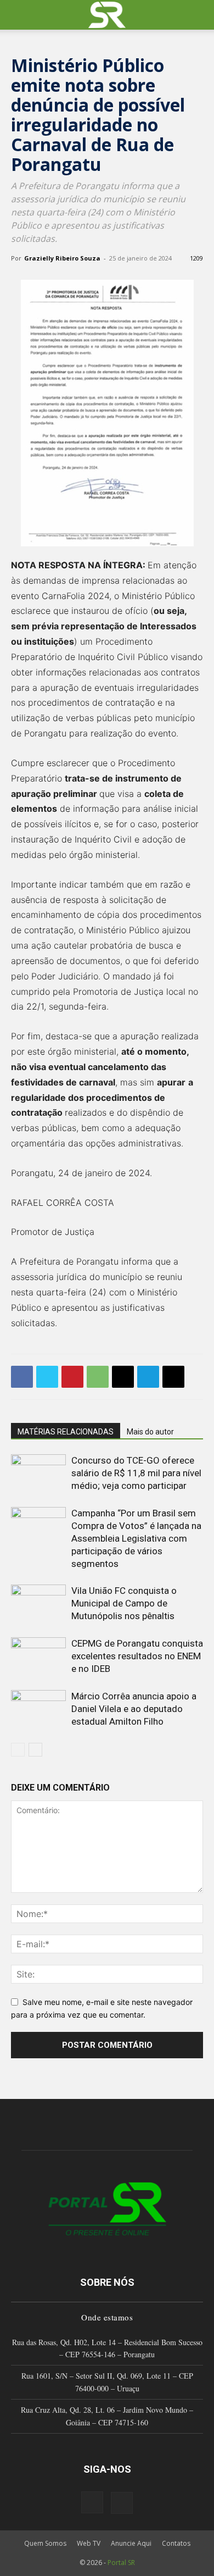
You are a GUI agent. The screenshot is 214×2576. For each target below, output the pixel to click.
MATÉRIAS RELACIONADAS (66, 1432)
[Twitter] (47, 1377)
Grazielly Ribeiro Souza (62, 258)
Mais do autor (150, 1432)
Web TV (89, 2543)
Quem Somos (45, 2543)
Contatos (176, 2543)
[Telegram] (148, 1377)
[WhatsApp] (98, 1377)
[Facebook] (22, 1377)
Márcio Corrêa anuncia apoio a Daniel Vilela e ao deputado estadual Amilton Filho (134, 1709)
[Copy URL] (173, 1377)
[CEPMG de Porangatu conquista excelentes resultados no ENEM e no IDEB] (38, 1656)
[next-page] (35, 1750)
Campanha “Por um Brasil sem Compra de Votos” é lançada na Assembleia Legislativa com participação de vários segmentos (136, 1538)
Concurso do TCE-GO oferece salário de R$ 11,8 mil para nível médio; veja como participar (136, 1473)
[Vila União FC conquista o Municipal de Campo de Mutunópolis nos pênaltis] (38, 1603)
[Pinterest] (72, 1377)
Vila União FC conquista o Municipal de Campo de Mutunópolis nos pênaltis (124, 1603)
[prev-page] (18, 1750)
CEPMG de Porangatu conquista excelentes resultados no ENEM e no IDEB (137, 1656)
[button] (19, 15)
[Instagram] (92, 2502)
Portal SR (121, 2563)
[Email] (123, 1377)
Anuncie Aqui (131, 2543)
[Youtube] (122, 2503)
